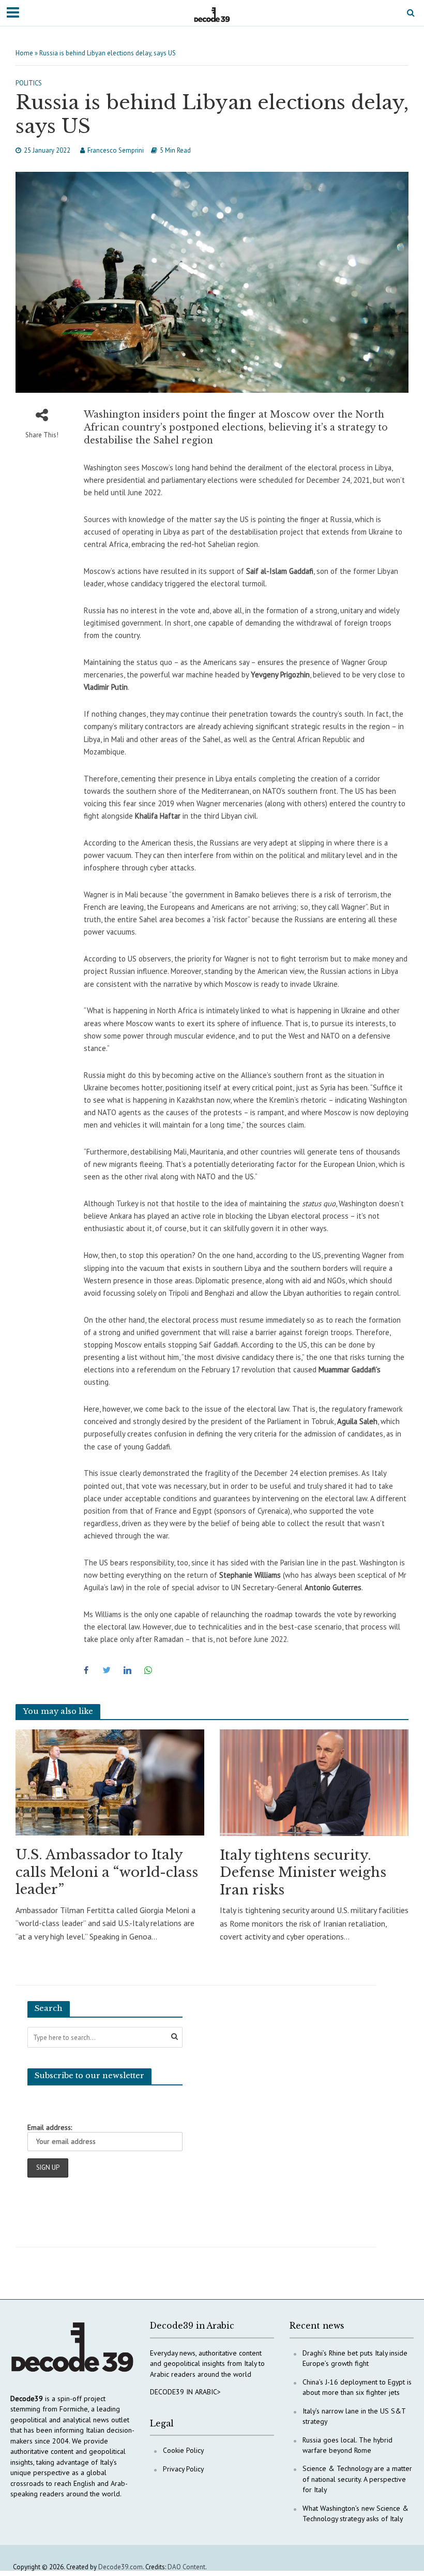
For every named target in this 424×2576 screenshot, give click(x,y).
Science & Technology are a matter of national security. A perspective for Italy (357, 2479)
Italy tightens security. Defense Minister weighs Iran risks (303, 1872)
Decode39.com (120, 2567)
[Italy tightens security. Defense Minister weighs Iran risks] (314, 1782)
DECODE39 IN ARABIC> (185, 2392)
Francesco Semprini (116, 150)
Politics (29, 83)
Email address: (50, 2127)
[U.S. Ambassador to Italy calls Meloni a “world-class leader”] (110, 1782)
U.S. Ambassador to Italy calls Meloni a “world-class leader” (107, 1872)
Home (24, 53)
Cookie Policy (183, 2450)
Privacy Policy (183, 2469)
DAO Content (186, 2567)
